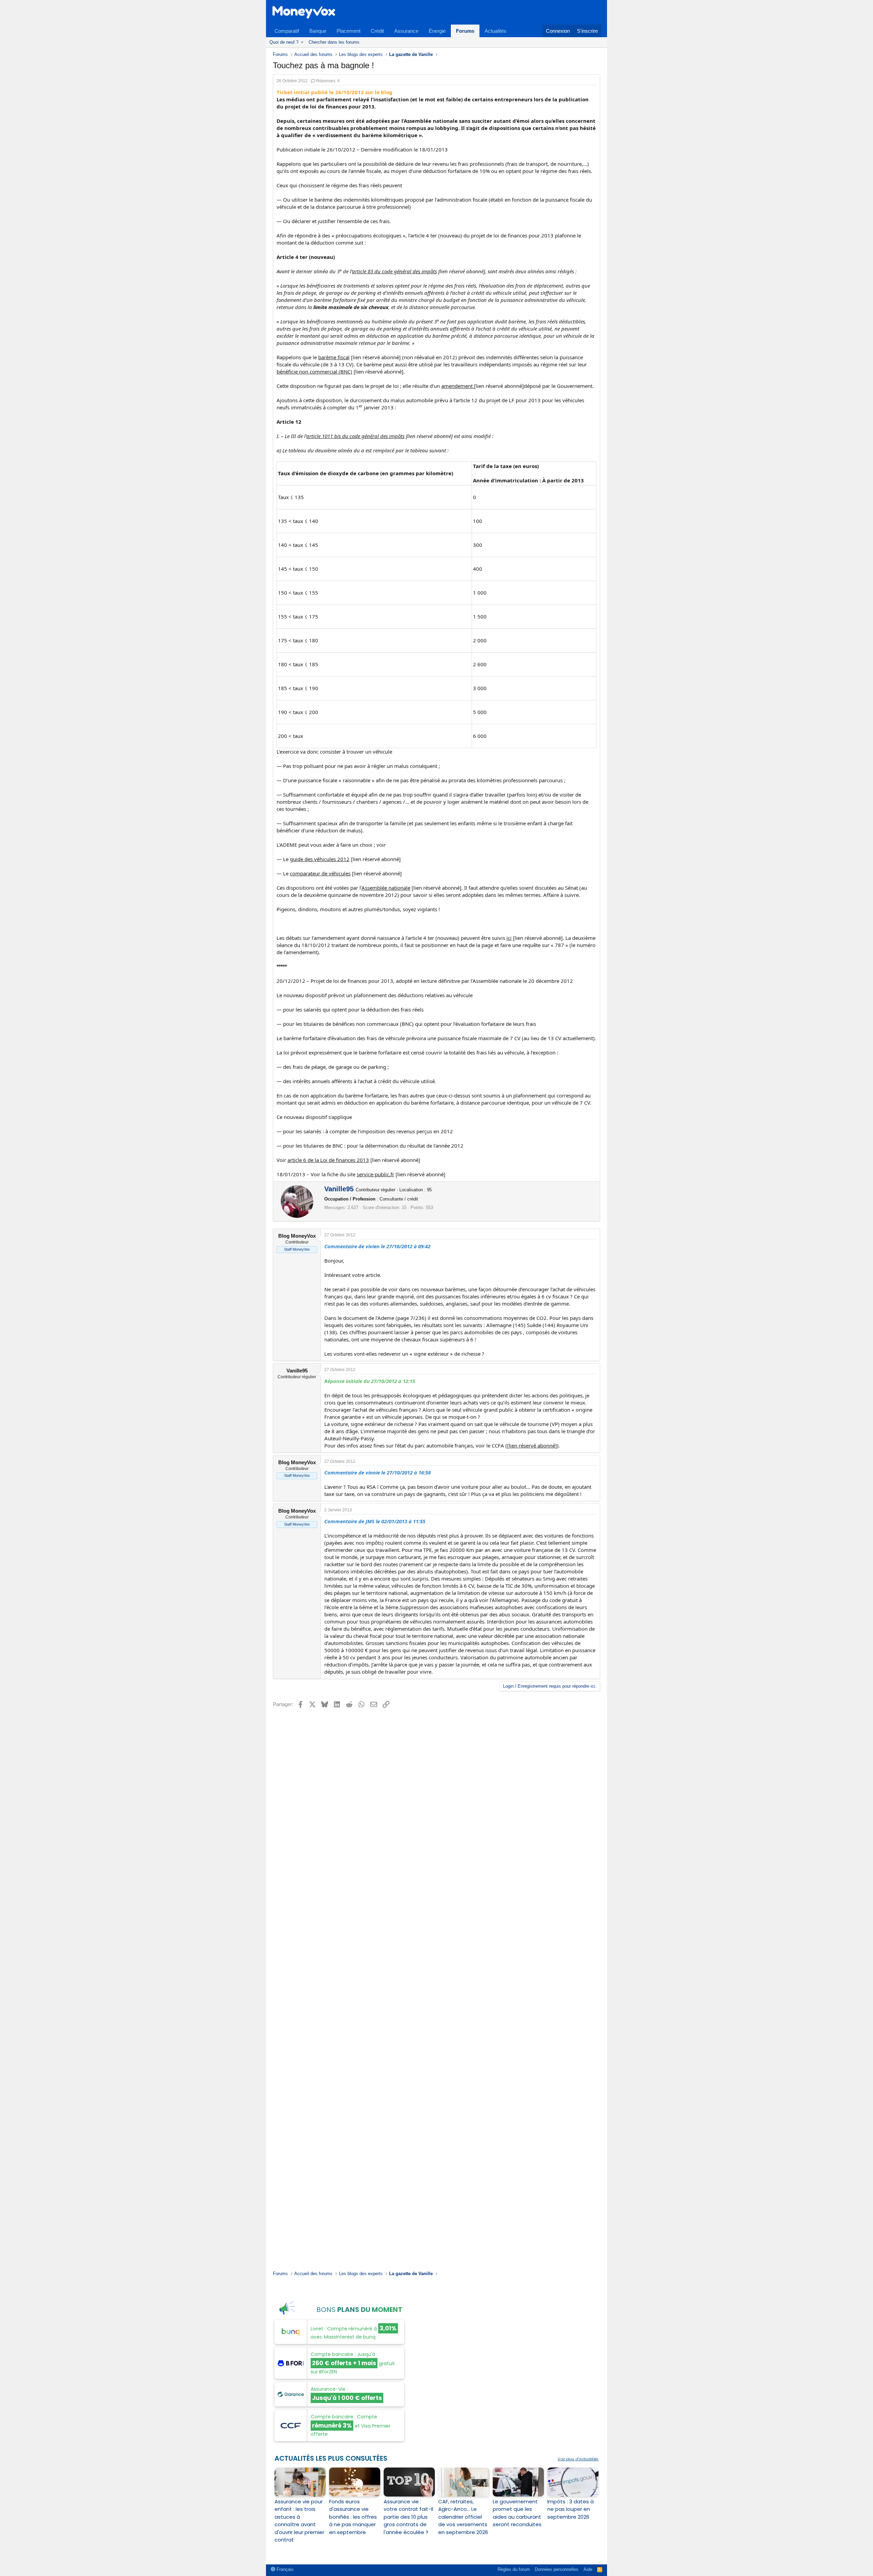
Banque (318, 31)
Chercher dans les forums (334, 42)
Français (284, 2569)
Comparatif (287, 31)
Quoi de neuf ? (284, 42)
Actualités (495, 31)
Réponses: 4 (328, 81)
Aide (588, 2569)
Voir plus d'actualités (578, 2459)
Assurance (406, 31)
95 (429, 1190)
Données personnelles (557, 2569)
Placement (349, 31)
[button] (302, 42)
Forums (465, 31)
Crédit (377, 31)
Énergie (437, 31)
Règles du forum (514, 2569)
